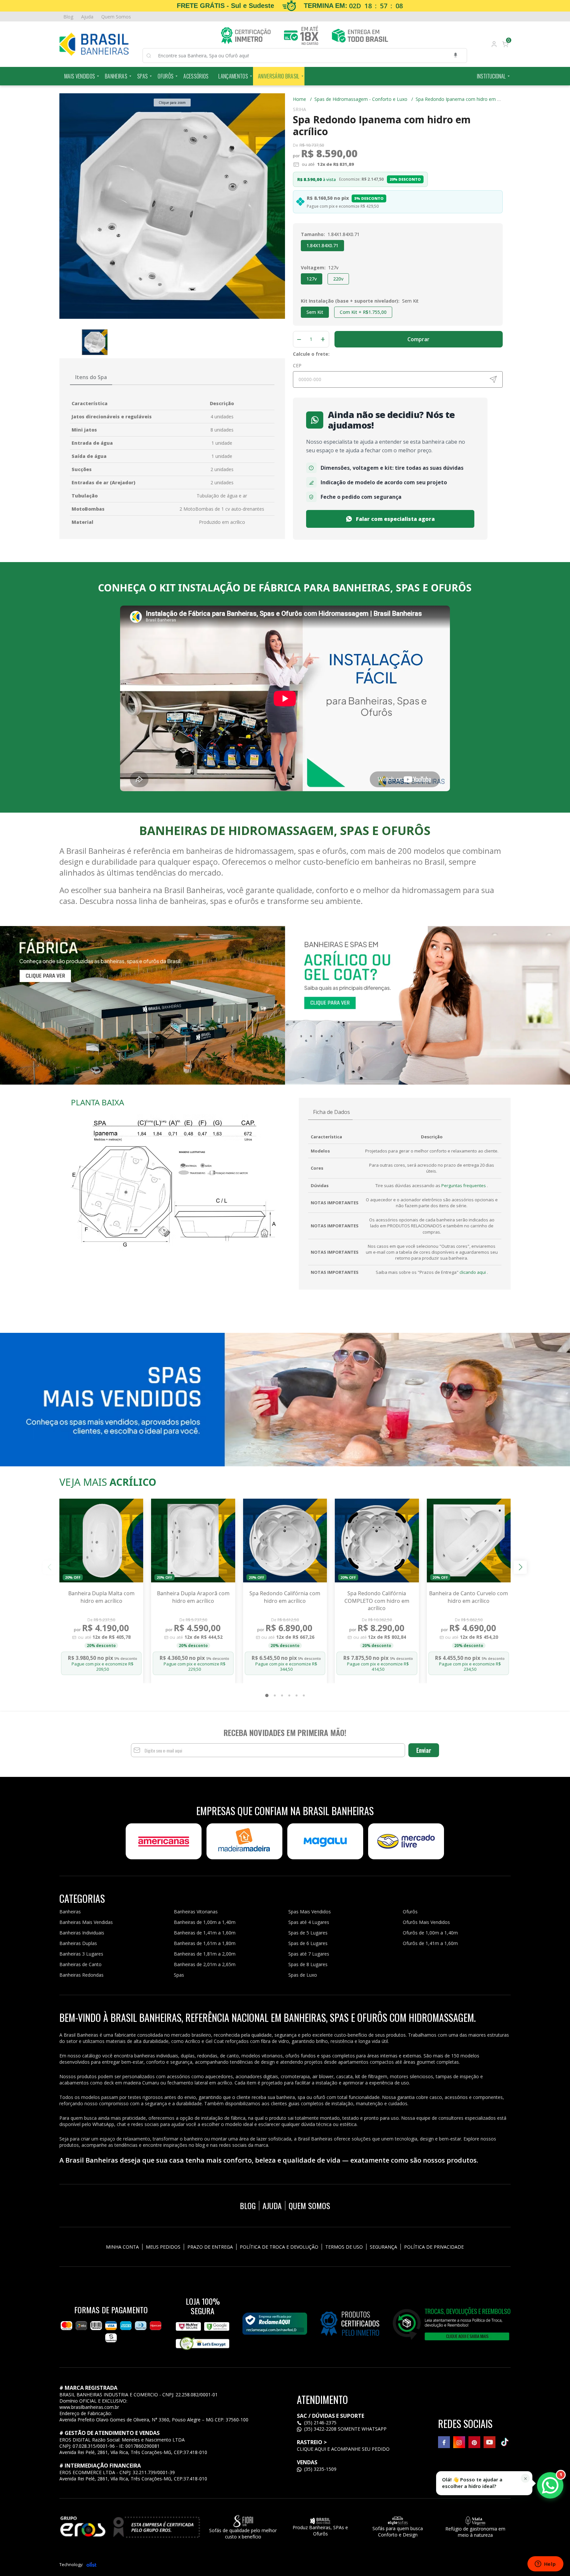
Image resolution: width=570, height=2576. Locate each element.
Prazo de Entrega (210, 2247)
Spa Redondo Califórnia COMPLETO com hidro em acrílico (377, 1601)
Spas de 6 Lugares (308, 1943)
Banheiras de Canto (80, 1964)
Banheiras (116, 76)
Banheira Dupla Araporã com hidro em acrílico (193, 1597)
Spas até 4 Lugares (309, 1922)
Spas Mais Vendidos (310, 1912)
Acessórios (196, 76)
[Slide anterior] (50, 1567)
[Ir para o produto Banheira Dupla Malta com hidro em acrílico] (101, 1541)
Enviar (424, 1750)
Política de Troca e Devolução (279, 2247)
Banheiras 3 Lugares (81, 1954)
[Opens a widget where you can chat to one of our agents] (545, 2564)
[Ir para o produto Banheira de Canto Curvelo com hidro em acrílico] (469, 1541)
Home (302, 99)
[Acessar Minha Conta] (493, 45)
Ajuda (87, 17)
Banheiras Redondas (81, 1975)
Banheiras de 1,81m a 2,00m (205, 1954)
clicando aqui (473, 1272)
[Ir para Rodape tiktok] (505, 2442)
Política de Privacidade (434, 2247)
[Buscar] (152, 56)
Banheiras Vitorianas (196, 1912)
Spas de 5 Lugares (308, 1933)
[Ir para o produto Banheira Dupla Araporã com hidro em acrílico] (193, 1541)
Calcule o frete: (311, 354)
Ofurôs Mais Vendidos (426, 1922)
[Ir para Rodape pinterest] (474, 2442)
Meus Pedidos (163, 2247)
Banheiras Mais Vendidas (86, 1922)
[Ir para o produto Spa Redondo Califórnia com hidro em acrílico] (285, 1541)
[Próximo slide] (520, 1567)
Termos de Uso (344, 2247)
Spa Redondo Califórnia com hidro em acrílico (285, 1597)
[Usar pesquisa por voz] (456, 56)
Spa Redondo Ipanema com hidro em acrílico (464, 99)
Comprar (418, 339)
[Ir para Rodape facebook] (444, 2442)
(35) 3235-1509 (320, 2469)
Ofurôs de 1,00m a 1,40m (430, 1933)
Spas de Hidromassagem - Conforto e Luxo (364, 99)
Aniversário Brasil (279, 76)
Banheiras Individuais (82, 1933)
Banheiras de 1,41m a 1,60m (205, 1933)
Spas (142, 76)
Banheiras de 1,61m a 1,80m (205, 1943)
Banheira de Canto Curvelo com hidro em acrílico (469, 1597)
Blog (68, 17)
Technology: (71, 2564)
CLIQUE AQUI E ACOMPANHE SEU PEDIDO (343, 2449)
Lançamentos (233, 76)
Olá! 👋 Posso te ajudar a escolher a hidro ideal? (472, 2483)
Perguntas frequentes (464, 1185)
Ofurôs (166, 76)
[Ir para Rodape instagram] (459, 2442)
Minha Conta (122, 2247)
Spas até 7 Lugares (309, 1954)
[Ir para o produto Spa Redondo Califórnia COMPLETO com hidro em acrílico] (377, 1541)
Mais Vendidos (80, 76)
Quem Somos (116, 17)
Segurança (383, 2247)
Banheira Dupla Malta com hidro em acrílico (101, 1597)
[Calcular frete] (493, 379)
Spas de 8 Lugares (308, 1964)
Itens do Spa (91, 377)
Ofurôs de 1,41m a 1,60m (430, 1943)
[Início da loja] (94, 44)
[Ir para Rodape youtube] (490, 2442)
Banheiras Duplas (78, 1943)
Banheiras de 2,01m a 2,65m (205, 1964)
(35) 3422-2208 (320, 2429)
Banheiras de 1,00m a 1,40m (205, 1922)
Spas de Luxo (303, 1975)
